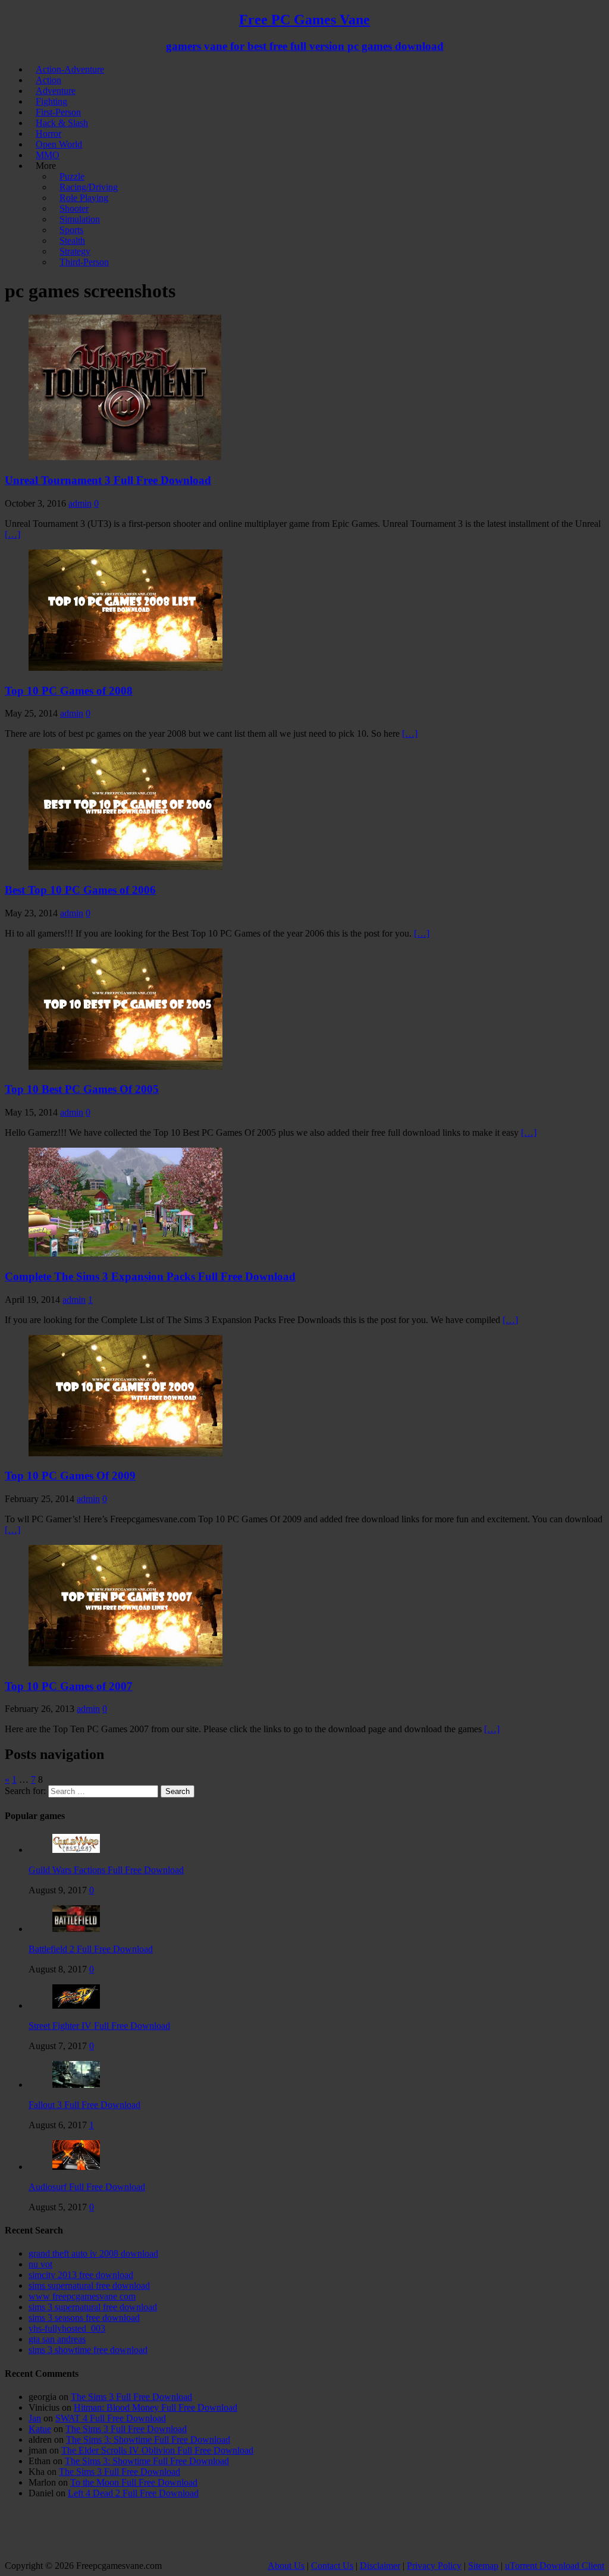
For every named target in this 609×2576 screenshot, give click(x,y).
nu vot (40, 2264)
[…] (12, 534)
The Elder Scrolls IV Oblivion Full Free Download (157, 2450)
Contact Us (332, 2566)
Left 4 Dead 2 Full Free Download (133, 2493)
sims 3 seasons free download (84, 2318)
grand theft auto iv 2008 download (93, 2253)
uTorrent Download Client (555, 2566)
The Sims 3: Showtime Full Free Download (148, 2440)
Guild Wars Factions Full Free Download (106, 1870)
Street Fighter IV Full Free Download (99, 2026)
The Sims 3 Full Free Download (131, 2397)
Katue (40, 2429)
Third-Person (84, 262)
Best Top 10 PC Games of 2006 (80, 890)
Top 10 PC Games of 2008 (69, 691)
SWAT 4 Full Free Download (111, 2418)
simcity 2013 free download (81, 2275)
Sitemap (483, 2566)
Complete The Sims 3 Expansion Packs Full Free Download (150, 1276)
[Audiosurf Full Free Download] (76, 2167)
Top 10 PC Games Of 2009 (70, 1476)
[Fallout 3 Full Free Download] (76, 2085)
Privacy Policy (434, 2566)
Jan (35, 2418)
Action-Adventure (70, 69)
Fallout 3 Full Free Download (84, 2105)
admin (80, 503)
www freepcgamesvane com (82, 2296)
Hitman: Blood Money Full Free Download (156, 2407)
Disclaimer (380, 2566)
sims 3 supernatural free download (93, 2307)
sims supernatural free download (89, 2286)
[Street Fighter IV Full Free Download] (76, 2005)
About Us (286, 2566)
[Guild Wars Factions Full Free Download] (76, 1850)
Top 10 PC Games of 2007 (69, 1686)
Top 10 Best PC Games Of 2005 (82, 1089)
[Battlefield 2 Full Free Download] (76, 1929)
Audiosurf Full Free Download (87, 2187)
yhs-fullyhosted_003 (67, 2328)
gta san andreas (57, 2339)
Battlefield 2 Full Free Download (91, 1949)
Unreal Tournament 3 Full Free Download (108, 480)
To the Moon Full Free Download (134, 2482)
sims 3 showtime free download (88, 2350)
